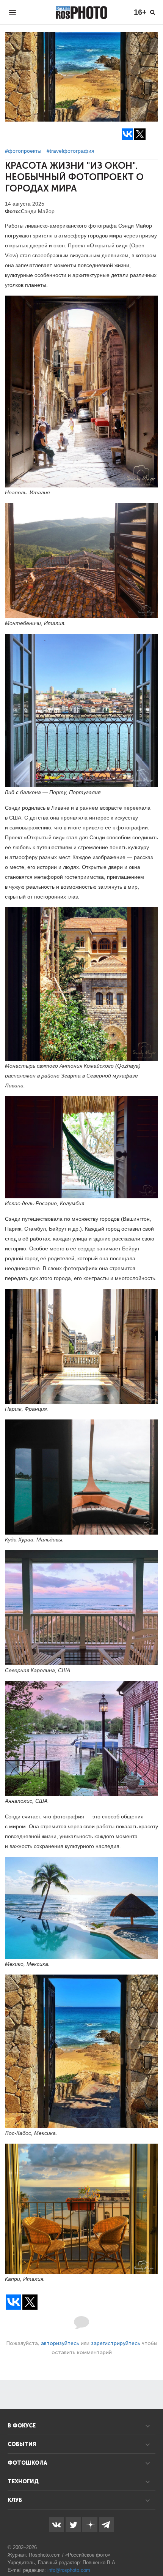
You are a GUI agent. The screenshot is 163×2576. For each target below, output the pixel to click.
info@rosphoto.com (69, 2570)
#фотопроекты (23, 151)
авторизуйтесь (60, 2343)
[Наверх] (153, 2551)
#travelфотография (71, 151)
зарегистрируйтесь (116, 2343)
